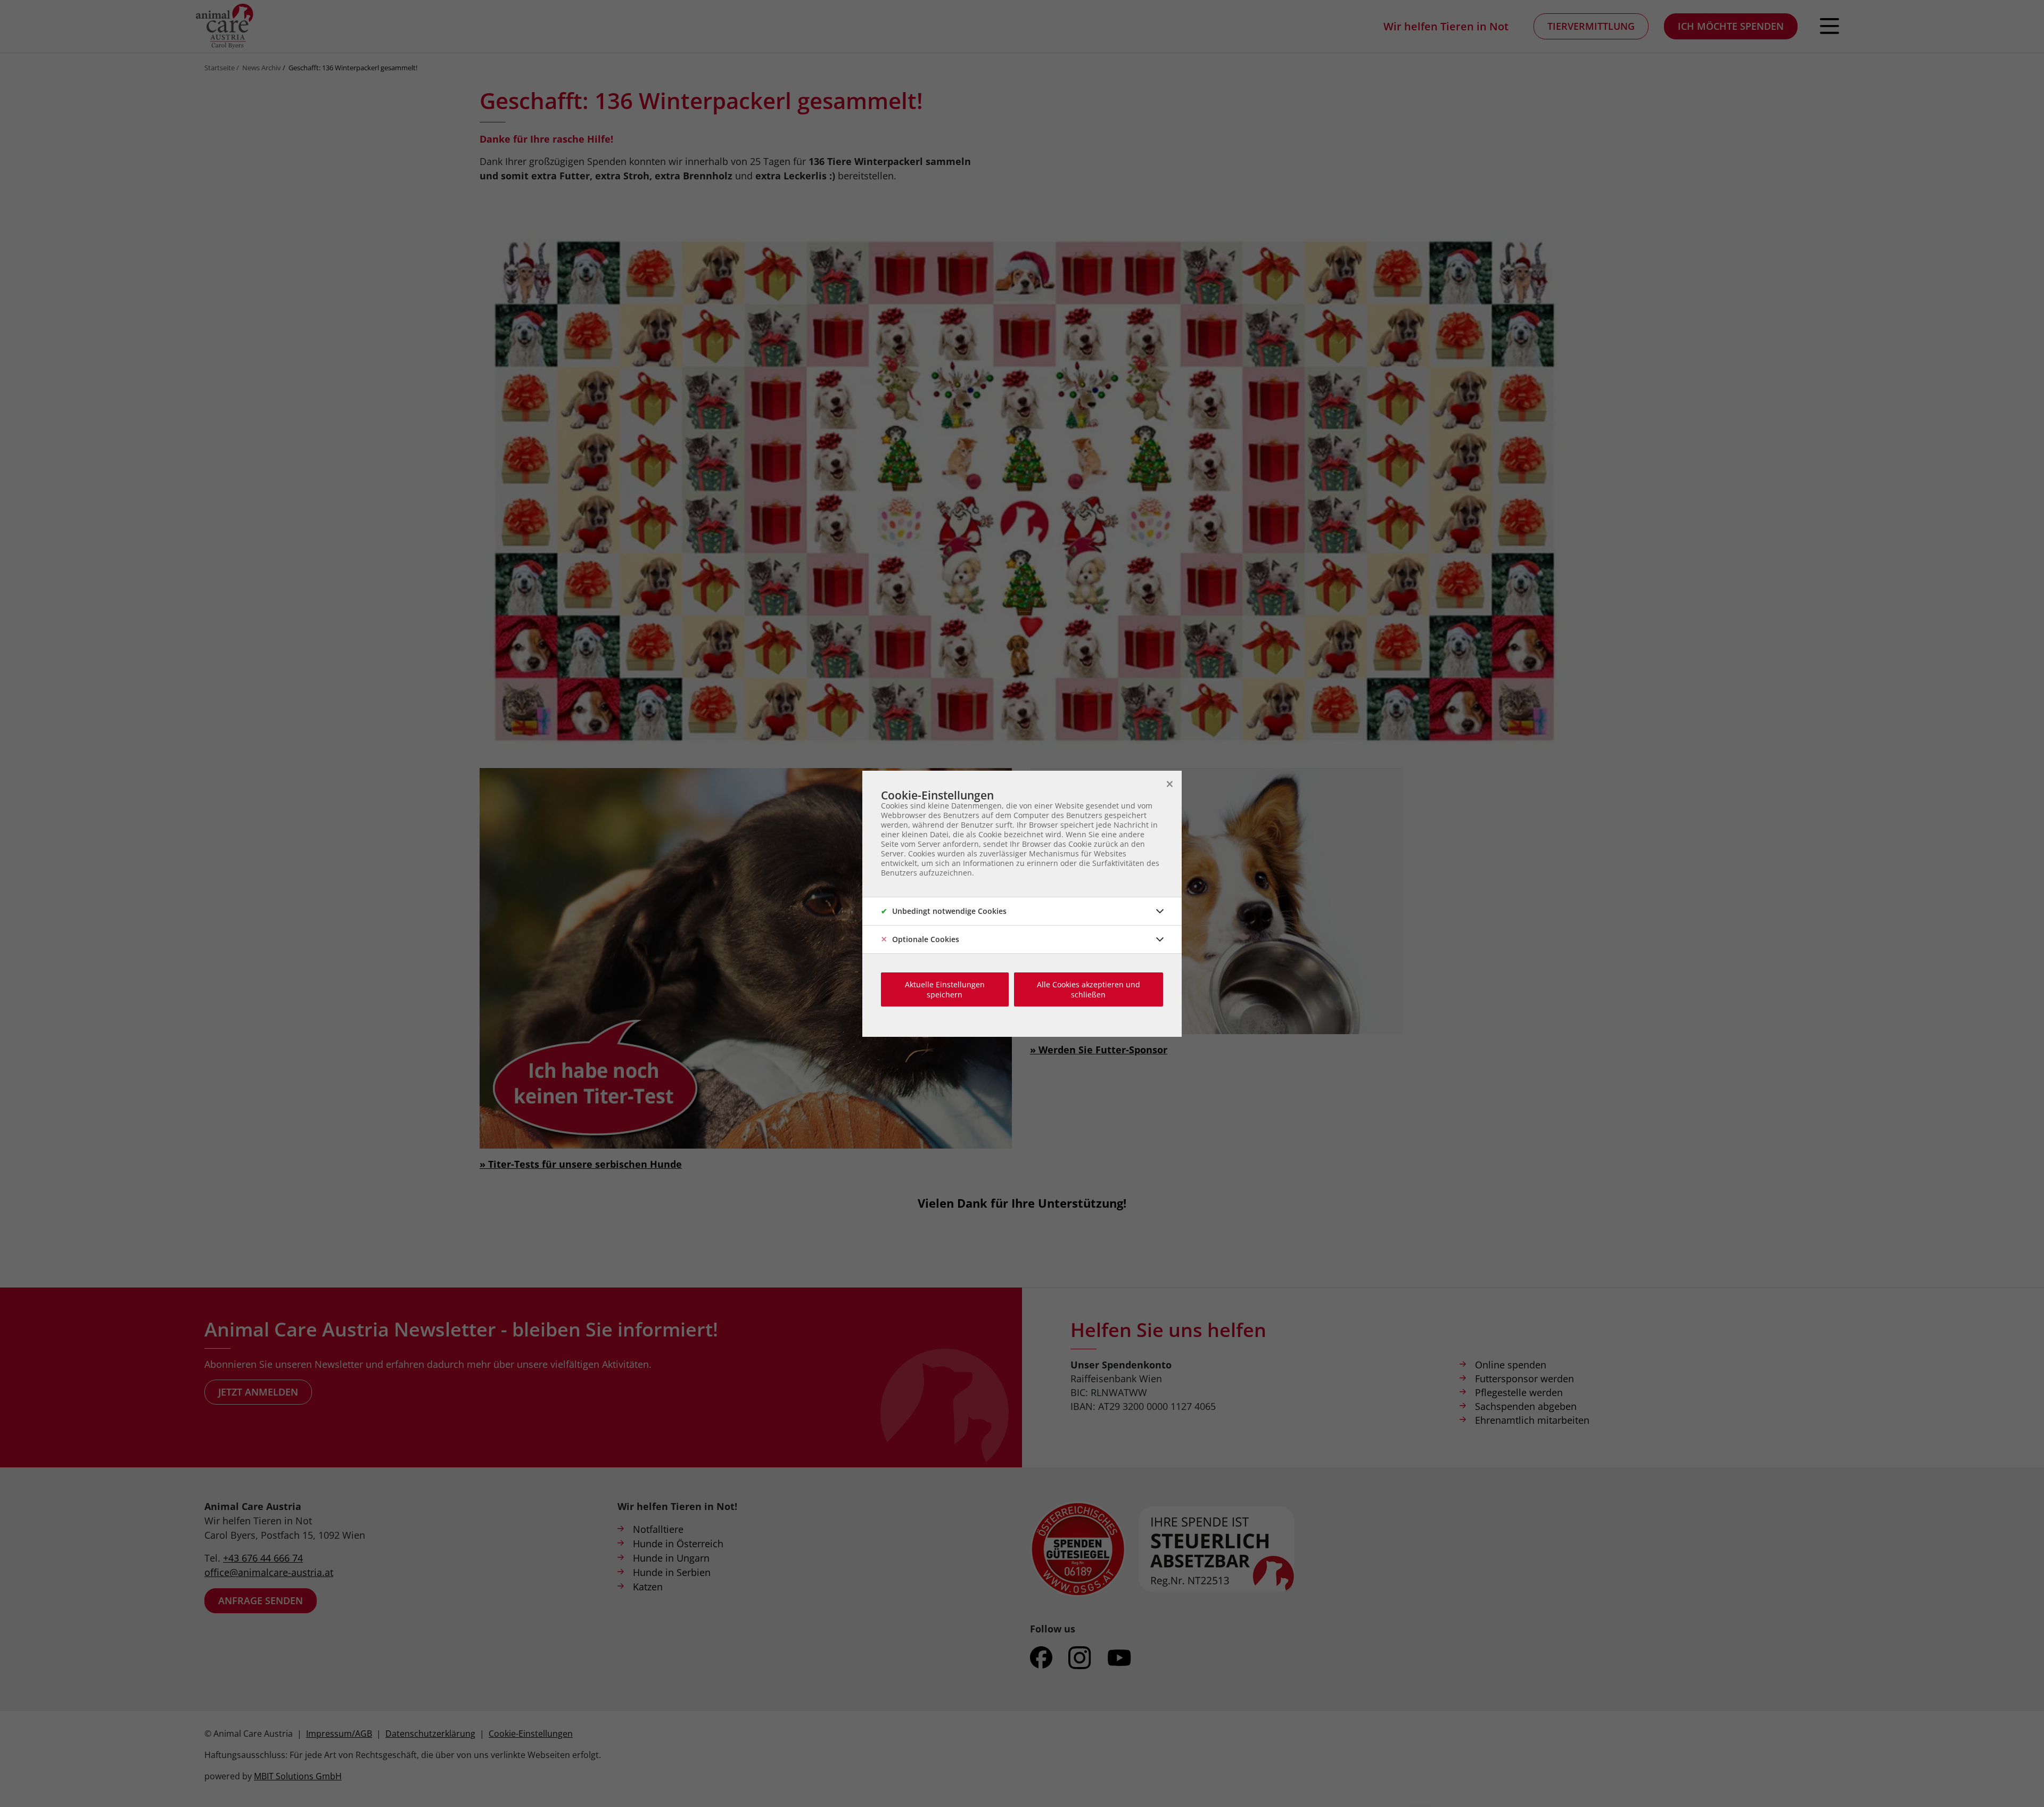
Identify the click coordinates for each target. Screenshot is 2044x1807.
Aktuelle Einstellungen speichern (945, 989)
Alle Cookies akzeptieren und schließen (1089, 989)
